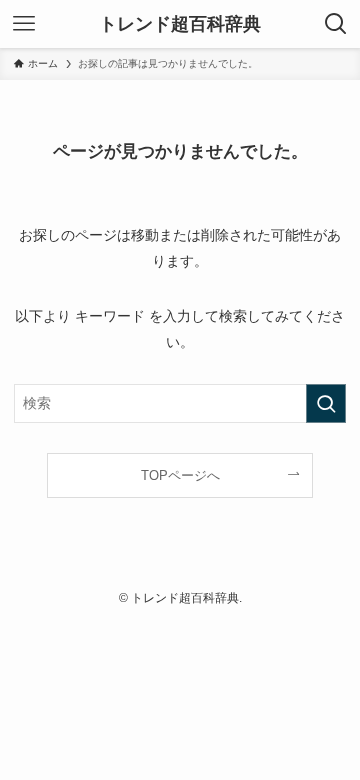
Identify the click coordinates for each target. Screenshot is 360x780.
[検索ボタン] (336, 24)
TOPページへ (180, 475)
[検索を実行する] (326, 403)
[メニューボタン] (24, 24)
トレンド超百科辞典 (180, 24)
